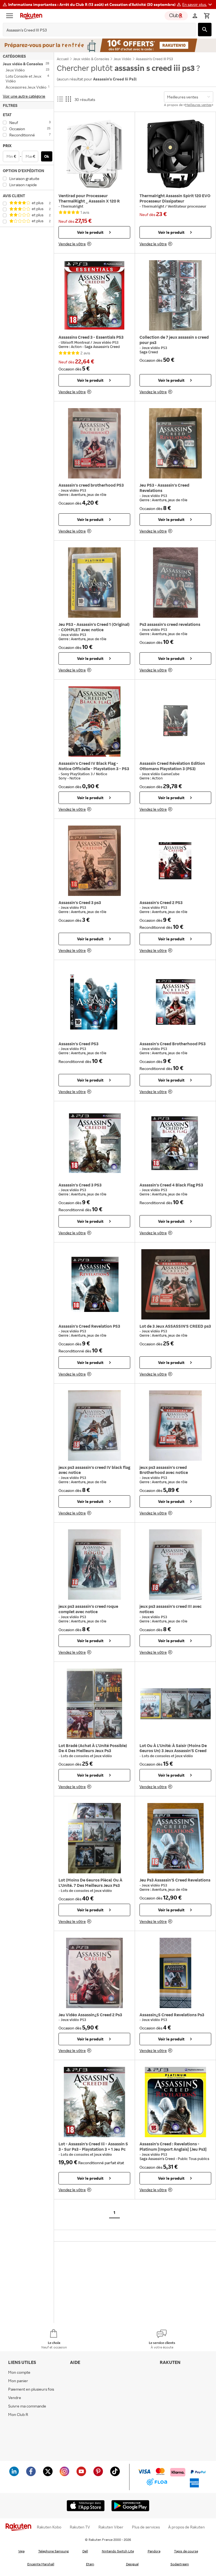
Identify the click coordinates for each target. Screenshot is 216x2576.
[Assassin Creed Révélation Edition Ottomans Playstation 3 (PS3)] (175, 721)
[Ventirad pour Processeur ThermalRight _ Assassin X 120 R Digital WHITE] (94, 154)
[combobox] (95, 30)
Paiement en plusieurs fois (31, 2389)
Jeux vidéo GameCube (161, 774)
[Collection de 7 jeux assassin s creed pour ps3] (175, 295)
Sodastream (180, 2564)
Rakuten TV (80, 2527)
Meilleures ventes (198, 105)
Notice (102, 774)
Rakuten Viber (111, 2527)
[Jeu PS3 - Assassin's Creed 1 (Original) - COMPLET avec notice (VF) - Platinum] (94, 583)
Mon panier (18, 2381)
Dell (85, 2551)
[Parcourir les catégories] (11, 16)
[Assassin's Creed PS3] (94, 1002)
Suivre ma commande (27, 2406)
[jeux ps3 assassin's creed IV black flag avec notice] (94, 1426)
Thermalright (72, 206)
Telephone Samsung (53, 2551)
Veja (21, 2551)
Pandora (154, 2551)
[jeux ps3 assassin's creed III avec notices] (175, 1565)
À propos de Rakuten (186, 2527)
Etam (90, 2564)
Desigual (132, 2564)
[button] (198, 5)
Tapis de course (186, 2551)
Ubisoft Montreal (76, 342)
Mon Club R (18, 2414)
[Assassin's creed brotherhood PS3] (94, 443)
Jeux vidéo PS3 (106, 342)
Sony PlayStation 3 (77, 774)
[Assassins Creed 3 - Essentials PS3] (94, 295)
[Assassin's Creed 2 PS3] (175, 861)
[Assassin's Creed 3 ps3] (94, 861)
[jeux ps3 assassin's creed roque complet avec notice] (94, 1565)
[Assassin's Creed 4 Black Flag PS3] (175, 1143)
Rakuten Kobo (49, 2527)
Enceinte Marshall (41, 2564)
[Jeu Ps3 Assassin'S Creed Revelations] (175, 1838)
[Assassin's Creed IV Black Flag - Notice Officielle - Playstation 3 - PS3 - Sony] (94, 721)
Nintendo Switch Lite (118, 2551)
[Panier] (207, 16)
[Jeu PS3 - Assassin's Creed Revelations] (175, 443)
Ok (47, 156)
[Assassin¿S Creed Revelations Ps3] (175, 1973)
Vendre (15, 2398)
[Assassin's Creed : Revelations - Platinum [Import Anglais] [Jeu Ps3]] (175, 2102)
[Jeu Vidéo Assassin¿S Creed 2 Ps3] (94, 1973)
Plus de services (146, 2527)
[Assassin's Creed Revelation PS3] (94, 1284)
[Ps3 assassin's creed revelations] (175, 583)
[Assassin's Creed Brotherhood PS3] (175, 1002)
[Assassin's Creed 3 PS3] (94, 1143)
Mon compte (19, 2372)
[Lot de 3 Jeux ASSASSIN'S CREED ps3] (175, 1284)
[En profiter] (108, 45)
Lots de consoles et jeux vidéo (86, 1756)
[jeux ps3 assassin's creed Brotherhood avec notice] (175, 1426)
